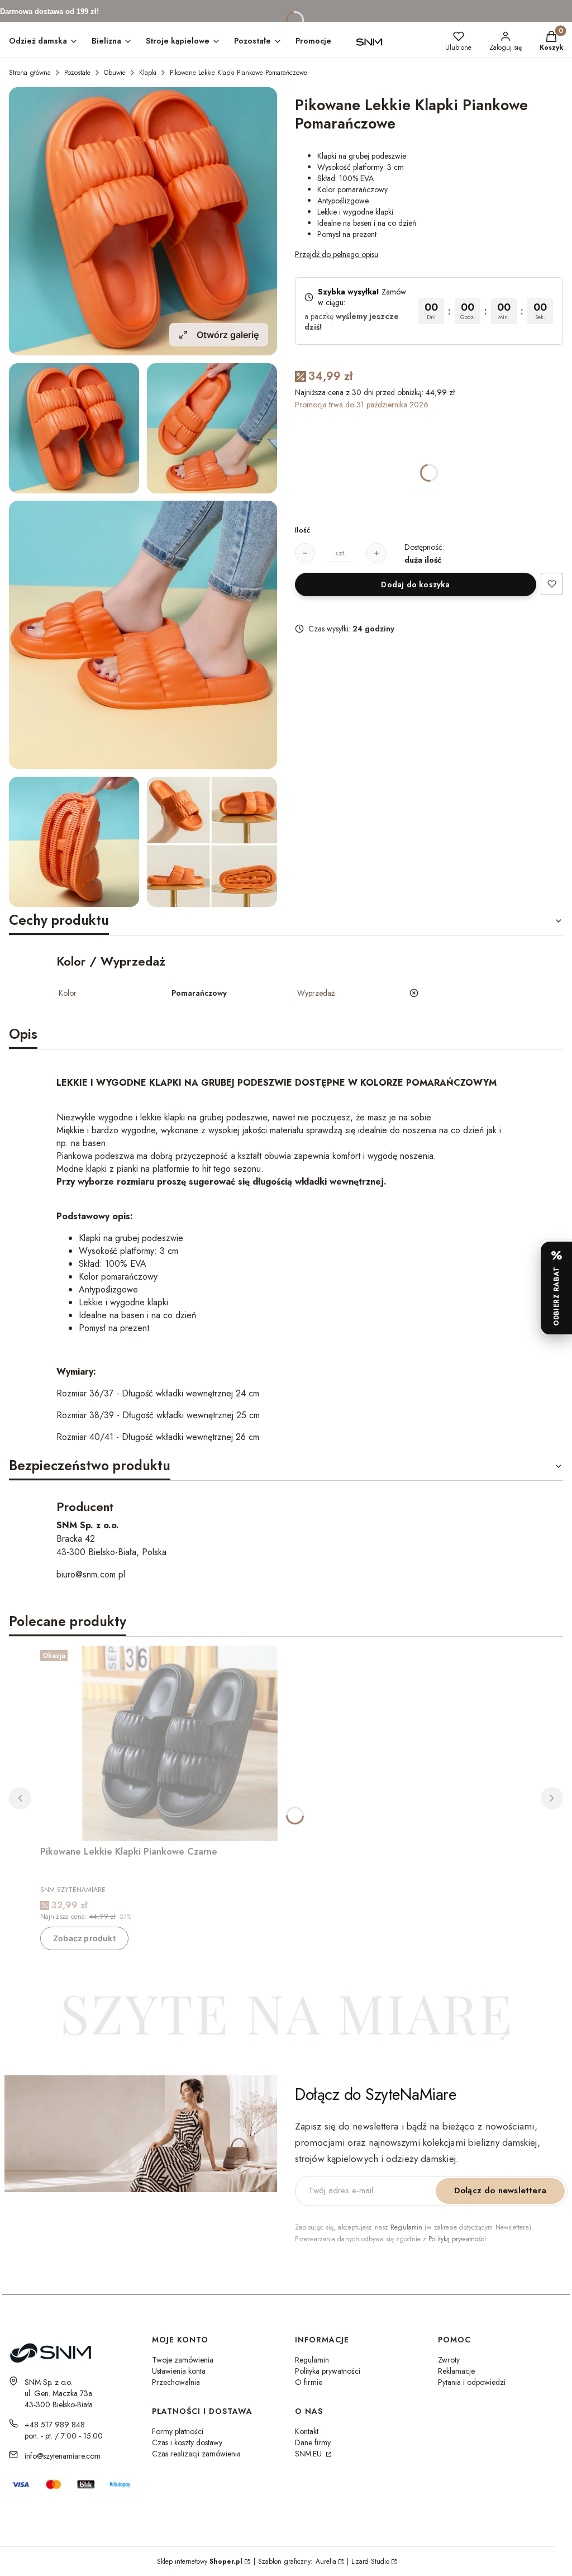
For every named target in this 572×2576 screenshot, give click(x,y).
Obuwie (115, 73)
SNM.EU (309, 2454)
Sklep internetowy (200, 2561)
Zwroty (449, 2360)
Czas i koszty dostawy (187, 2442)
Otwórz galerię (228, 335)
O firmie (309, 2382)
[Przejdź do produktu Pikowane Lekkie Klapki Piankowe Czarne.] (180, 1743)
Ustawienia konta (179, 2371)
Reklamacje (456, 2371)
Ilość (302, 530)
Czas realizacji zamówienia (196, 2454)
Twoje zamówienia (183, 2360)
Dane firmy (313, 2442)
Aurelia (326, 2561)
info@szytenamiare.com (63, 2456)
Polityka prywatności (328, 2371)
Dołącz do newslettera (500, 2190)
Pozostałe (77, 73)
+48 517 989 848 (55, 2425)
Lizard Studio (370, 2561)
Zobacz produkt (84, 1938)
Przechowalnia (176, 2382)
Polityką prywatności (457, 2239)
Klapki (148, 73)
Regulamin (406, 2227)
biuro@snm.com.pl (91, 1574)
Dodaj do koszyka (415, 584)
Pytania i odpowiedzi (472, 2382)
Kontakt (307, 2431)
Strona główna (30, 73)
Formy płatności (178, 2431)
